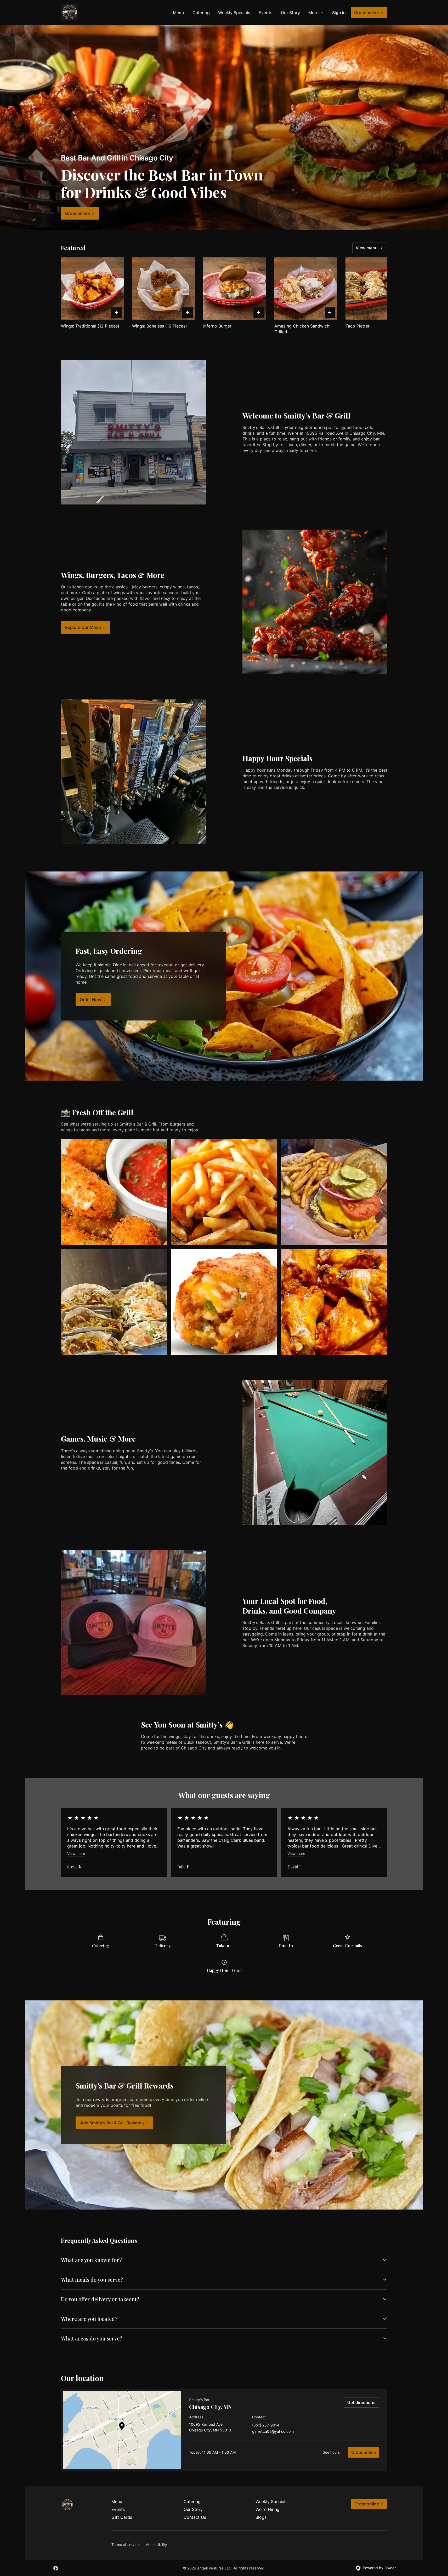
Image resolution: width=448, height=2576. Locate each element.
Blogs (261, 2517)
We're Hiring (268, 2509)
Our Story (290, 13)
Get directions (361, 2402)
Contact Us (195, 2517)
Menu (178, 13)
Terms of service (126, 2545)
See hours (331, 2452)
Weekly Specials (234, 13)
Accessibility (157, 2545)
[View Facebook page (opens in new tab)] (56, 2568)
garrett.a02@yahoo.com (273, 2432)
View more (76, 1853)
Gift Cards (122, 2517)
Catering (201, 13)
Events (266, 13)
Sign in (339, 13)
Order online (364, 2452)
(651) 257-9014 (266, 2425)
